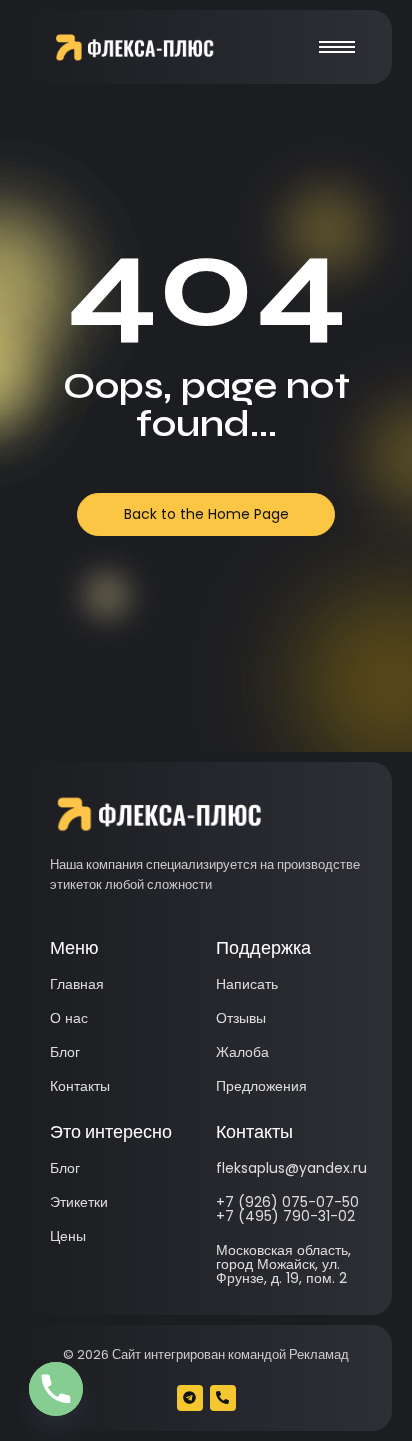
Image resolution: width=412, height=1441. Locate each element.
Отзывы (241, 1018)
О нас (69, 1018)
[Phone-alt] (223, 1398)
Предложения (261, 1086)
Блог (65, 1052)
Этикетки (79, 1202)
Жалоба (242, 1052)
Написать (247, 984)
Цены (68, 1236)
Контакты (80, 1086)
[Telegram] (190, 1398)
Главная (77, 984)
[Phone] (56, 1389)
